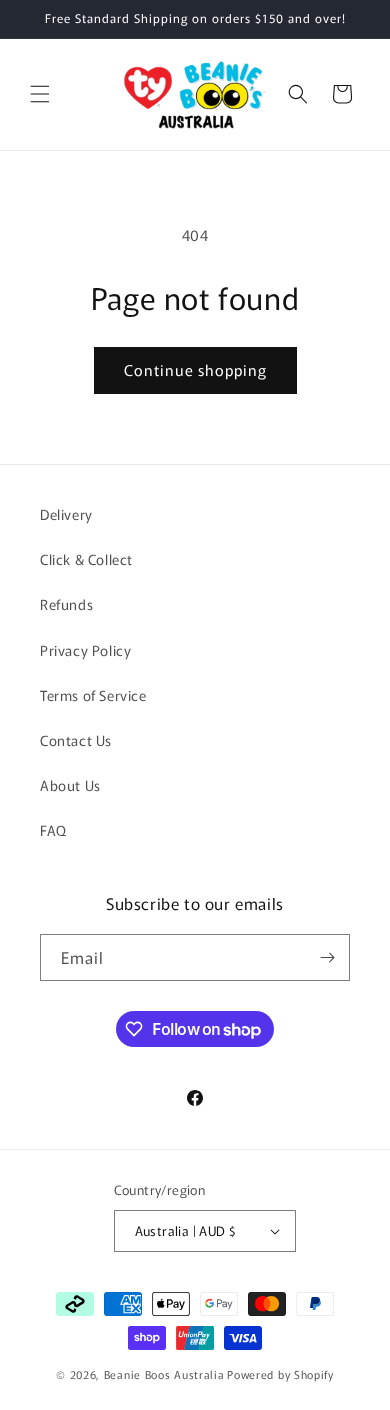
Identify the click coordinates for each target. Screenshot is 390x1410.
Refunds (66, 604)
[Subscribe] (327, 957)
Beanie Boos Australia (164, 1374)
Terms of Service (93, 695)
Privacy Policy (85, 650)
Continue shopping (195, 369)
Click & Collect (86, 559)
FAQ (53, 830)
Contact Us (76, 740)
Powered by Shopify (280, 1374)
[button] (40, 94)
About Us (70, 785)
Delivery (66, 514)
